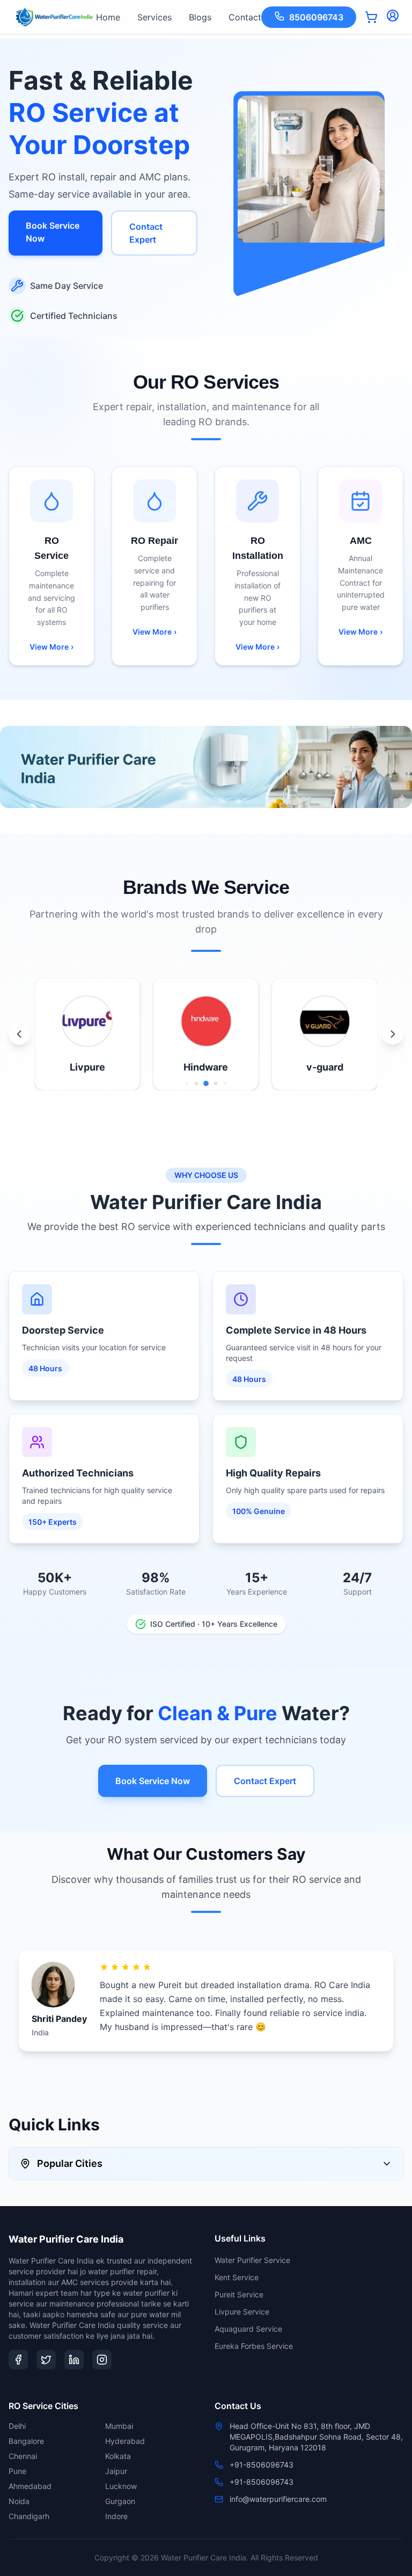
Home (108, 17)
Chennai (23, 2456)
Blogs (200, 17)
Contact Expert (146, 233)
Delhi (17, 2426)
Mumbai (119, 2426)
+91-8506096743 (262, 2465)
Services (154, 17)
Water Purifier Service (252, 2260)
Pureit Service (239, 2294)
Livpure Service (242, 2312)
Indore (116, 2516)
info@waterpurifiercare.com (278, 2499)
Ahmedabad (30, 2486)
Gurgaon (120, 2501)
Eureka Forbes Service (254, 2346)
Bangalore (26, 2441)
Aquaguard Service (248, 2329)
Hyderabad (125, 2441)
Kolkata (118, 2456)
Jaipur (116, 2471)
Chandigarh (29, 2516)
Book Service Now (53, 232)
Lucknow (121, 2486)
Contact (245, 17)
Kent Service (237, 2277)
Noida (19, 2501)
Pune (17, 2471)
